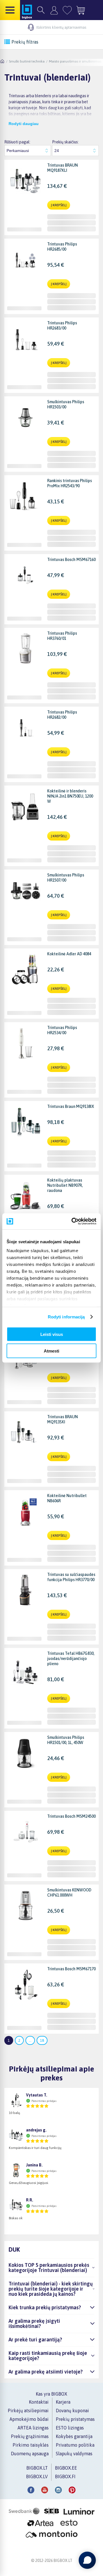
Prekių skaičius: (65, 142)
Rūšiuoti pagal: (17, 142)
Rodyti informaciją (66, 1317)
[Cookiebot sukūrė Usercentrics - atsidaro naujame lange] (73, 1221)
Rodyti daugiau (24, 124)
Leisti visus (52, 1334)
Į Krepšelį (59, 205)
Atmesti (51, 1351)
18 (42, 2040)
